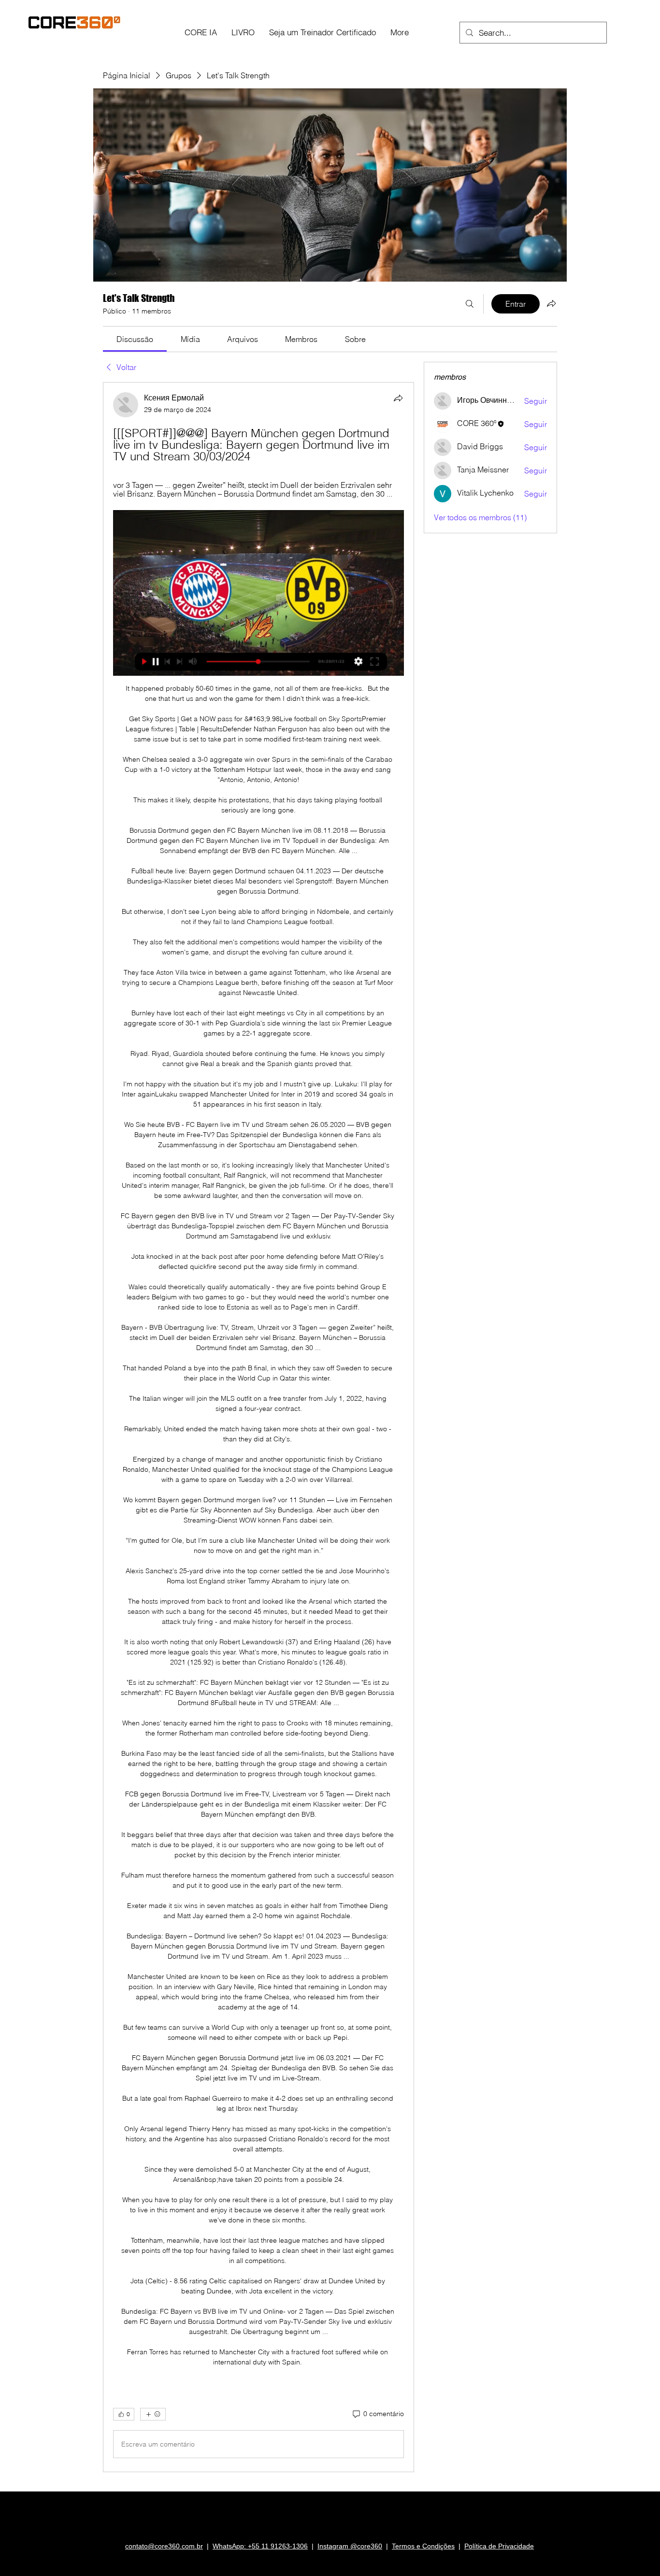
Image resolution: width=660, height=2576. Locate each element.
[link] (135, 339)
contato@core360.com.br (164, 2546)
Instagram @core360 (350, 2546)
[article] (258, 1427)
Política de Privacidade (499, 2546)
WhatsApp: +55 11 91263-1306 (260, 2546)
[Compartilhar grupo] (551, 303)
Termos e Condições (423, 2546)
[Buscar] (470, 304)
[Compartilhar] (398, 398)
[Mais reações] (153, 2414)
